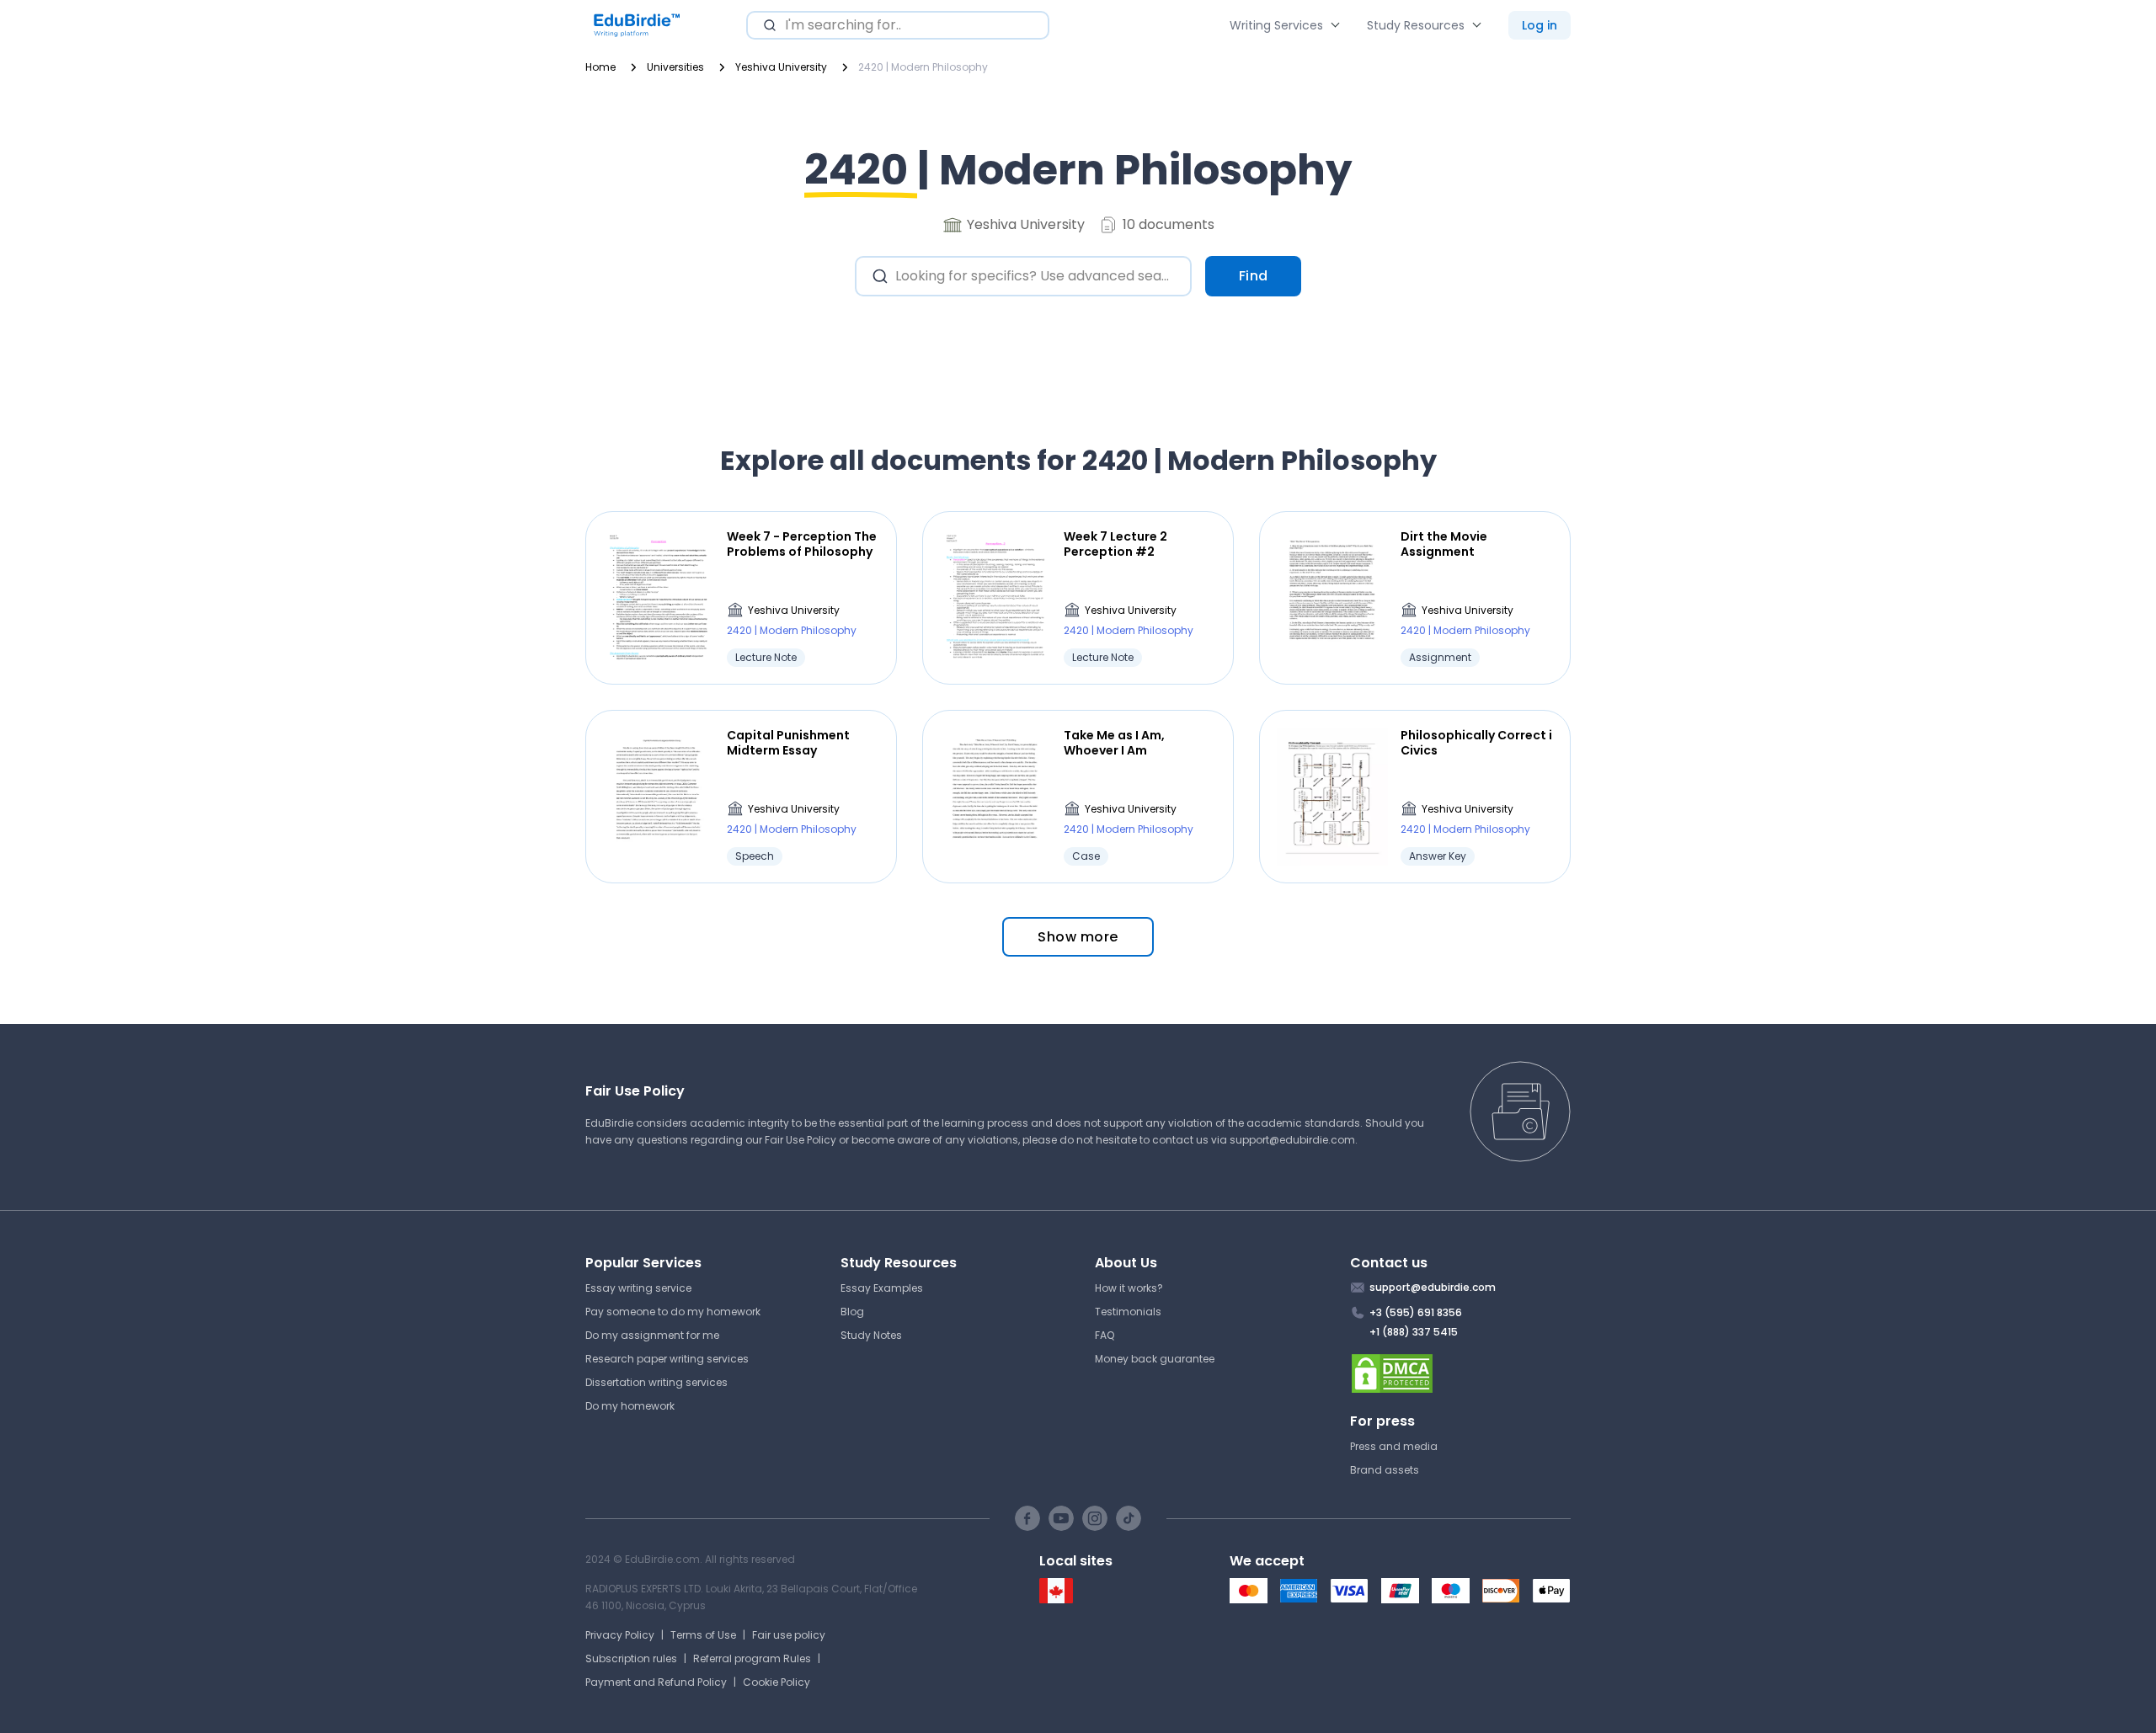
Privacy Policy (620, 1635)
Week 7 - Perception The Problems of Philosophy (802, 544)
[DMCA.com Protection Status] (1461, 1373)
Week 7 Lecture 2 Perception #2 (1115, 544)
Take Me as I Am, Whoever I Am (1114, 743)
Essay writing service (638, 1288)
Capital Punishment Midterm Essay (788, 743)
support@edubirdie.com (1292, 1140)
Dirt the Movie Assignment (1444, 544)
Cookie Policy (776, 1682)
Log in (1540, 25)
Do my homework (630, 1406)
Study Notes (871, 1335)
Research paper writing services (667, 1359)
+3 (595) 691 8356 (1416, 1312)
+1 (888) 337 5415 (1414, 1332)
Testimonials (1128, 1312)
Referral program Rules (752, 1658)
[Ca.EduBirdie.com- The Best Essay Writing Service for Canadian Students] (1056, 1600)
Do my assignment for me (652, 1335)
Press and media (1394, 1446)
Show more (1078, 937)
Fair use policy (789, 1635)
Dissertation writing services (656, 1382)
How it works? (1129, 1288)
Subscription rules (631, 1658)
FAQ (1105, 1335)
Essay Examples (882, 1288)
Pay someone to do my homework (673, 1312)
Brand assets (1385, 1470)
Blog (852, 1312)
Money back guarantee (1155, 1359)
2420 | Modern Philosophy (792, 630)
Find (1254, 276)
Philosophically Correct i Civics (1476, 743)
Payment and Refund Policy (656, 1682)
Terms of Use (703, 1635)
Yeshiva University (794, 610)
